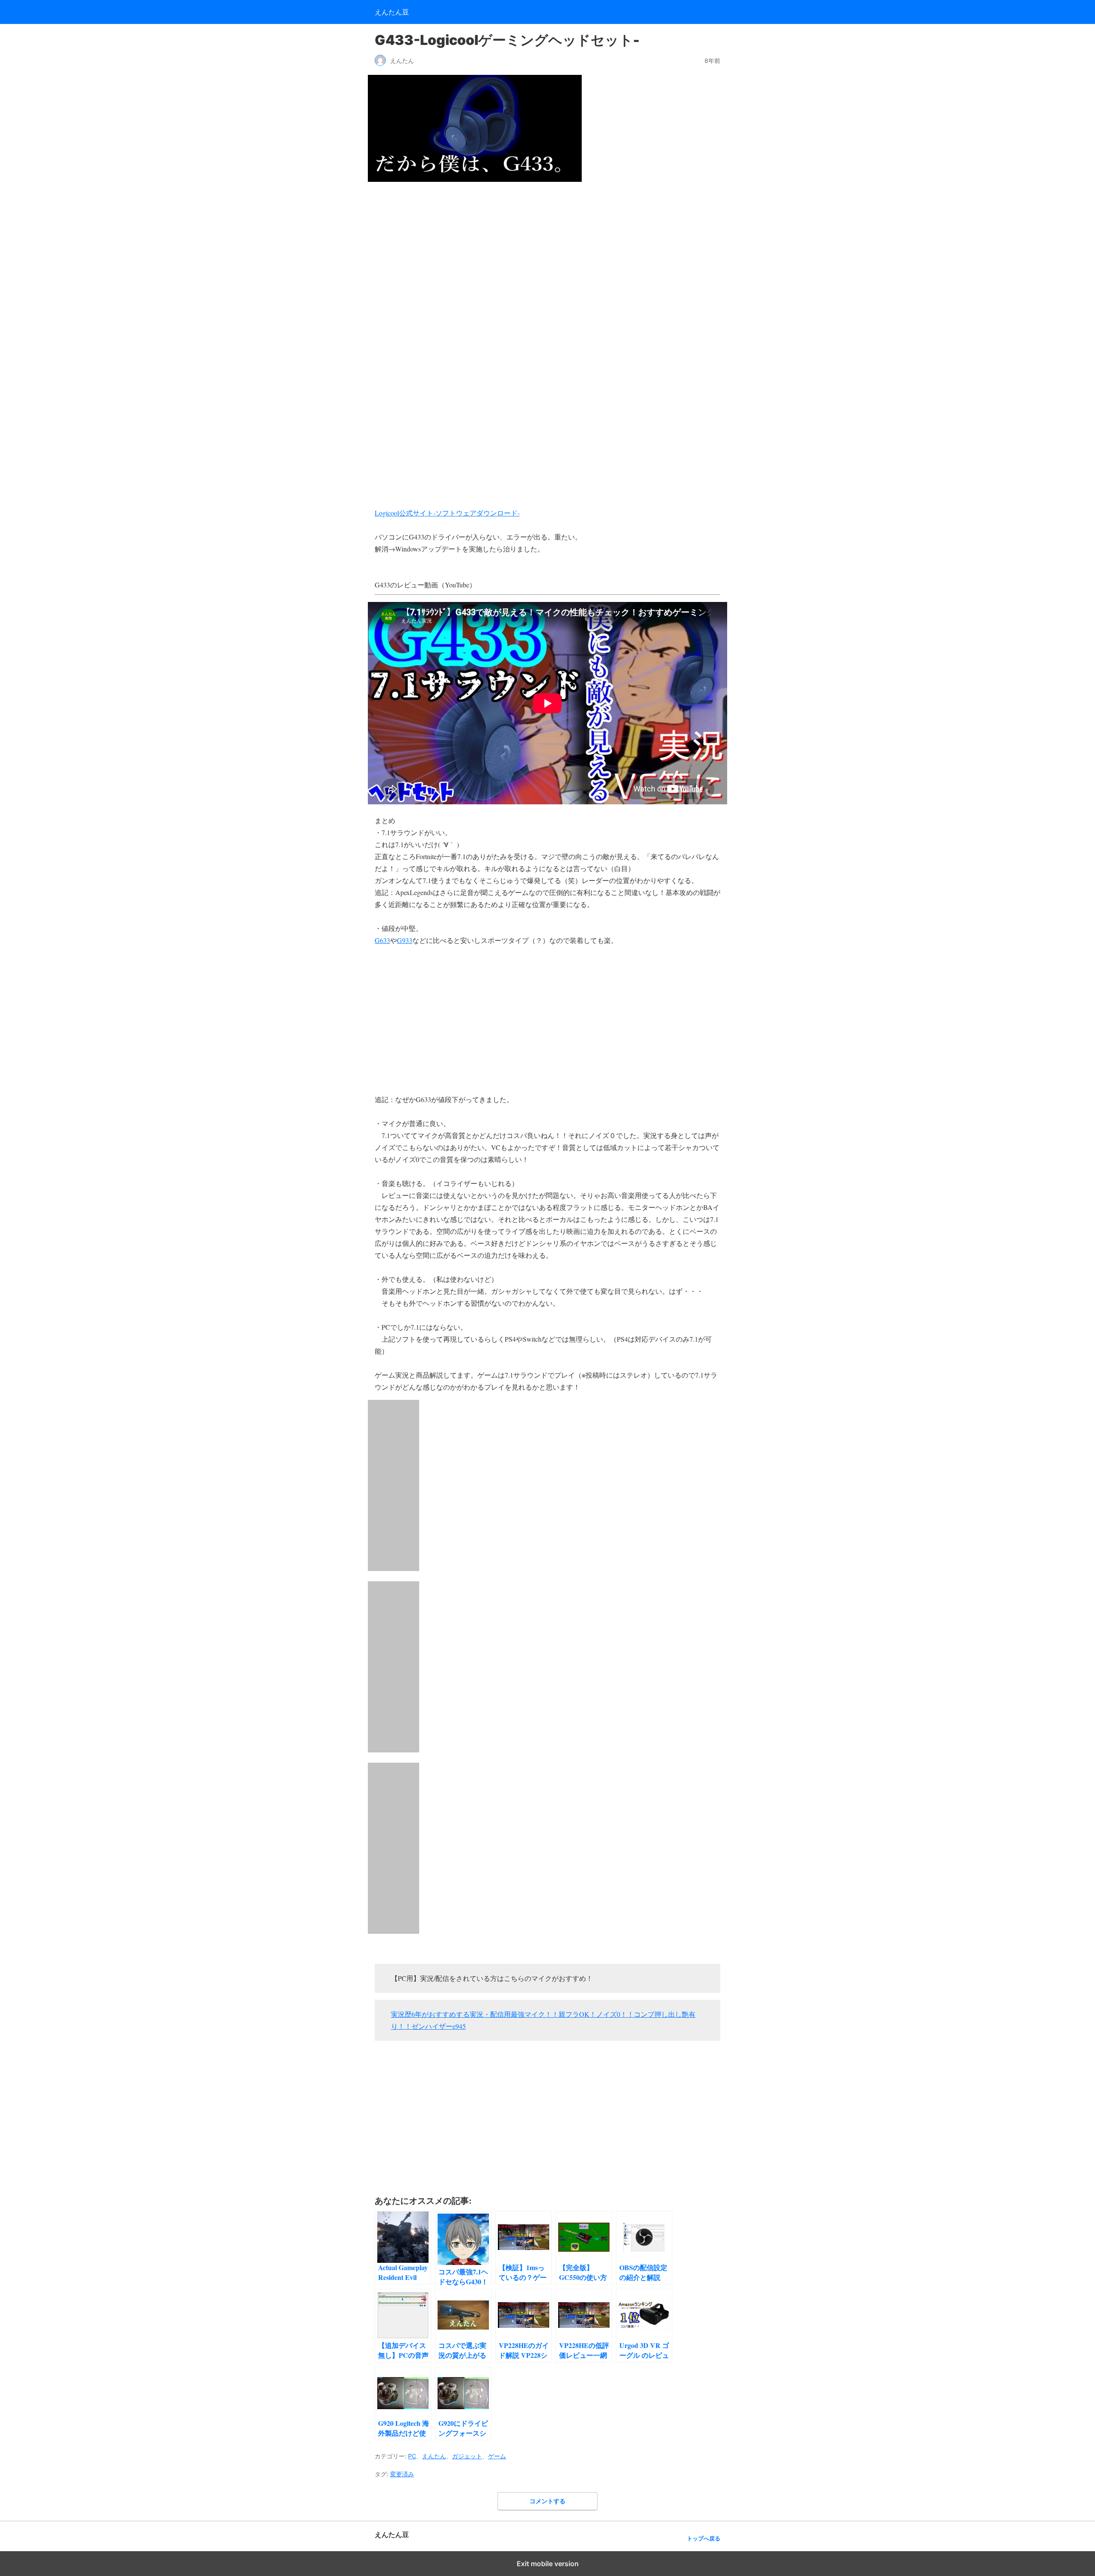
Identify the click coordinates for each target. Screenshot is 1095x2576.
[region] (547, 261)
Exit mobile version (548, 2564)
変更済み (402, 2474)
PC (412, 2456)
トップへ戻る (704, 2539)
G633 (382, 940)
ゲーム (497, 2456)
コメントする (547, 2501)
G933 (405, 940)
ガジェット (467, 2456)
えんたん (434, 2456)
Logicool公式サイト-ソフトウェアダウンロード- (447, 513)
